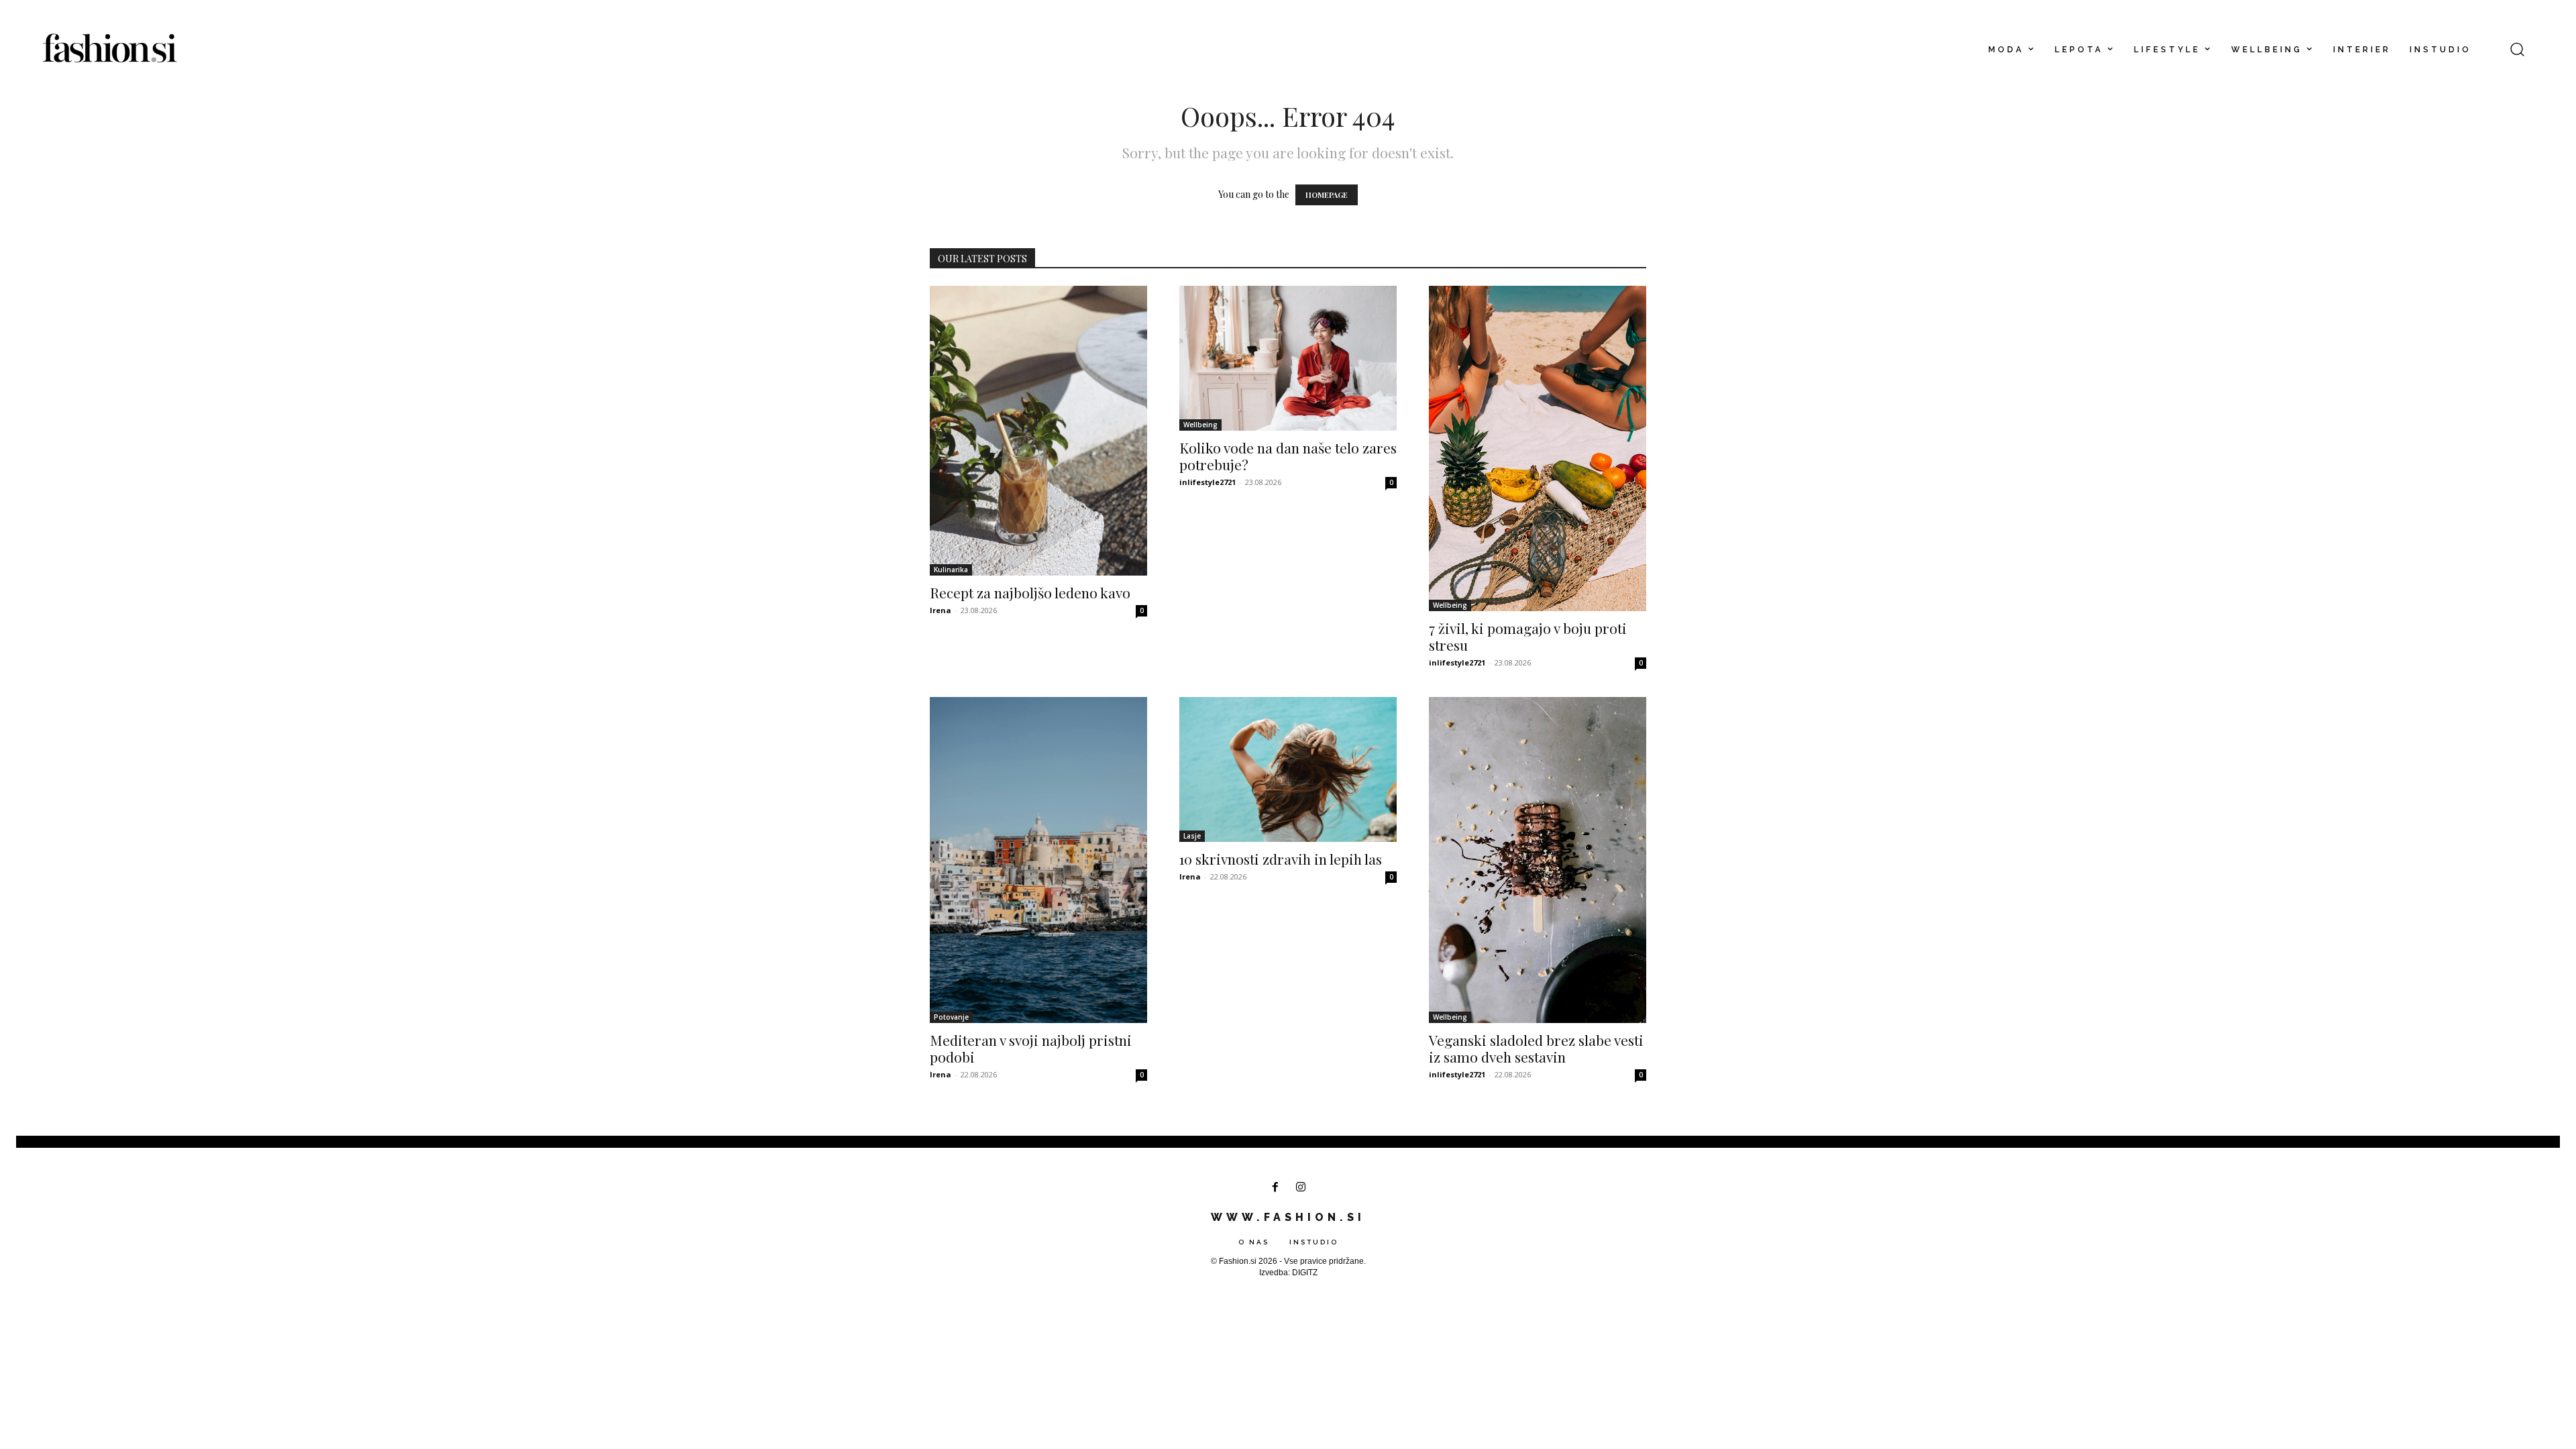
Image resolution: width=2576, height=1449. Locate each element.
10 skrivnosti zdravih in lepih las (1281, 859)
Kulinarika (951, 570)
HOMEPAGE (1327, 195)
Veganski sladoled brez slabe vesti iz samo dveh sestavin (1536, 1048)
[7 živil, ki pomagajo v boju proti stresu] (1538, 448)
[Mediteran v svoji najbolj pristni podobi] (1038, 860)
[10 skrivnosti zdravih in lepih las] (1288, 769)
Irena (941, 610)
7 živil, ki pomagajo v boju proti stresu (1528, 636)
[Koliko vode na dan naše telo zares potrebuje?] (1288, 358)
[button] (2517, 49)
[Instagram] (1301, 1188)
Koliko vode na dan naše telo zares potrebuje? (1288, 456)
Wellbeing (1200, 425)
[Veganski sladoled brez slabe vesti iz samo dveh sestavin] (1538, 860)
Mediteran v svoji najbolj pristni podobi (1031, 1048)
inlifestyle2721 (1207, 482)
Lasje (1192, 836)
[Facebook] (1275, 1188)
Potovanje (951, 1017)
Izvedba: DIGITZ (1288, 1273)
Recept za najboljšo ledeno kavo (1030, 592)
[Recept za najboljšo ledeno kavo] (1038, 431)
